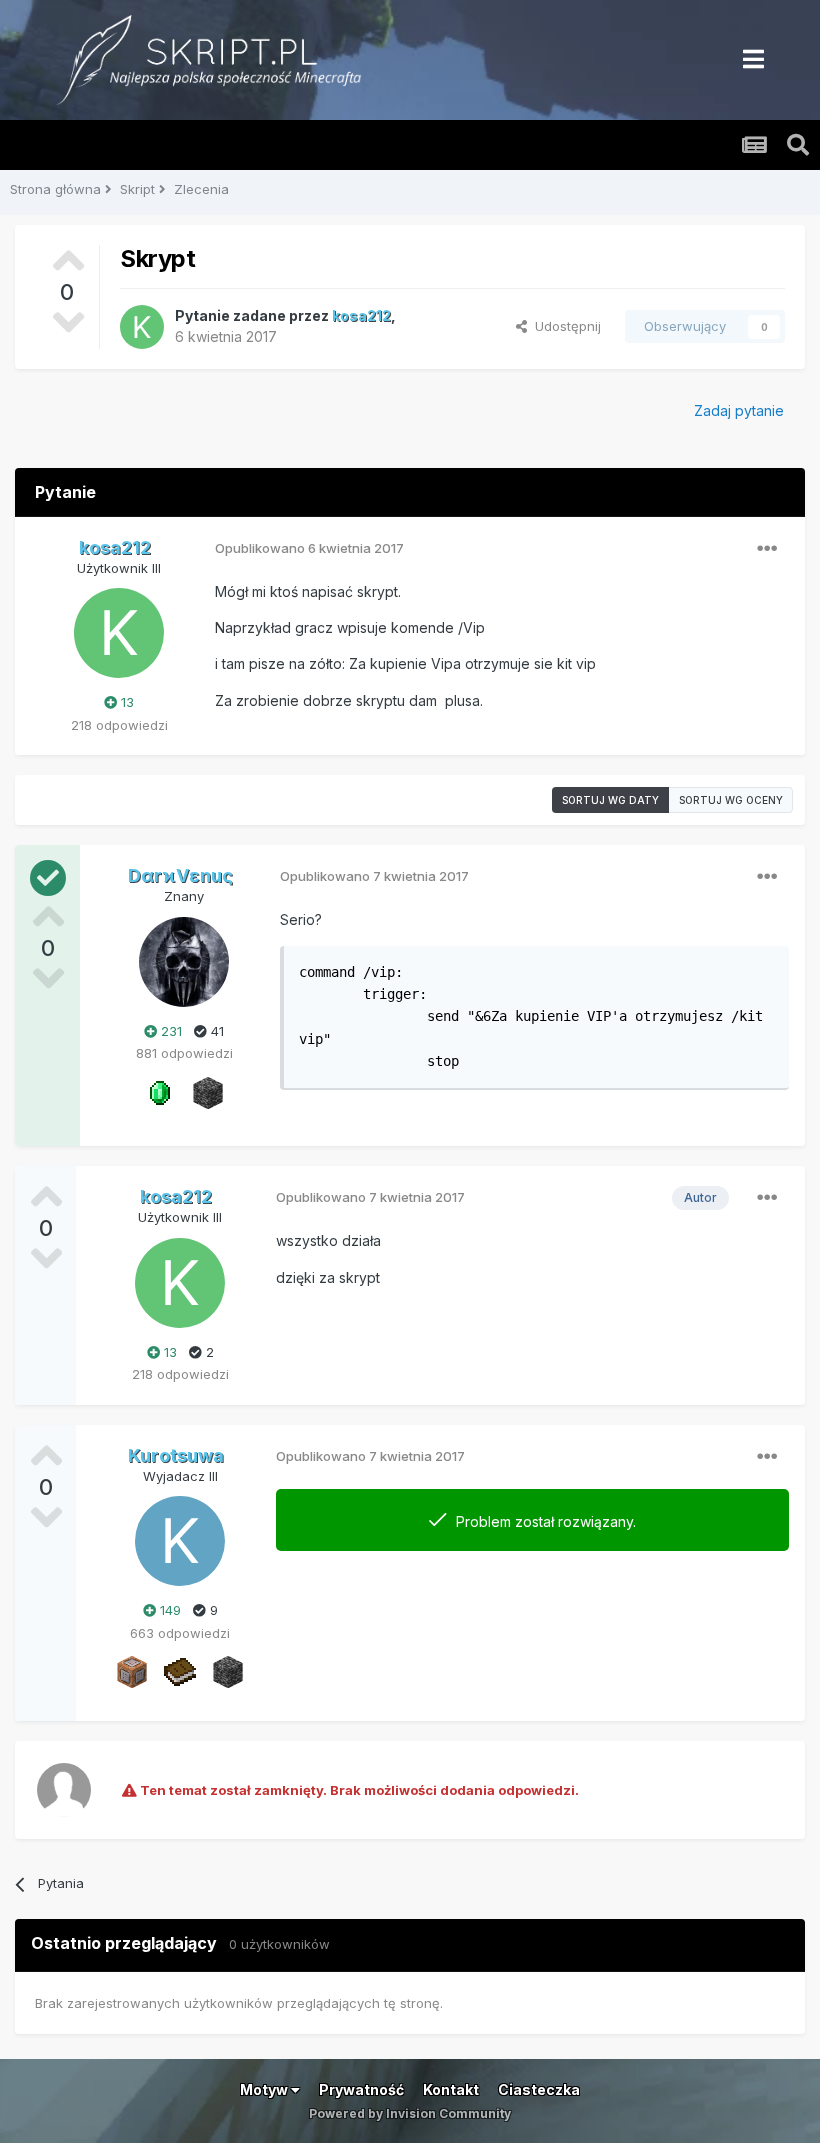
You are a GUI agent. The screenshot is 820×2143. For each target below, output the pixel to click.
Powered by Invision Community (410, 2113)
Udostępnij (564, 326)
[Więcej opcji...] (767, 549)
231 (169, 1031)
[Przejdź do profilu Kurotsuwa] (180, 1541)
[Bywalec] (208, 1091)
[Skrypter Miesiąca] (180, 1671)
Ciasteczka (539, 2089)
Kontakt (451, 2089)
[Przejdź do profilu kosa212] (142, 327)
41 (215, 1031)
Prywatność (361, 2089)
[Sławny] (160, 1091)
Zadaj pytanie (739, 410)
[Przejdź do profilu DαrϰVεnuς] (184, 962)
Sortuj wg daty (610, 800)
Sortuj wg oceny (731, 800)
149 (168, 1610)
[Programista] (132, 1671)
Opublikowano (309, 548)
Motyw (265, 2089)
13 (125, 702)
